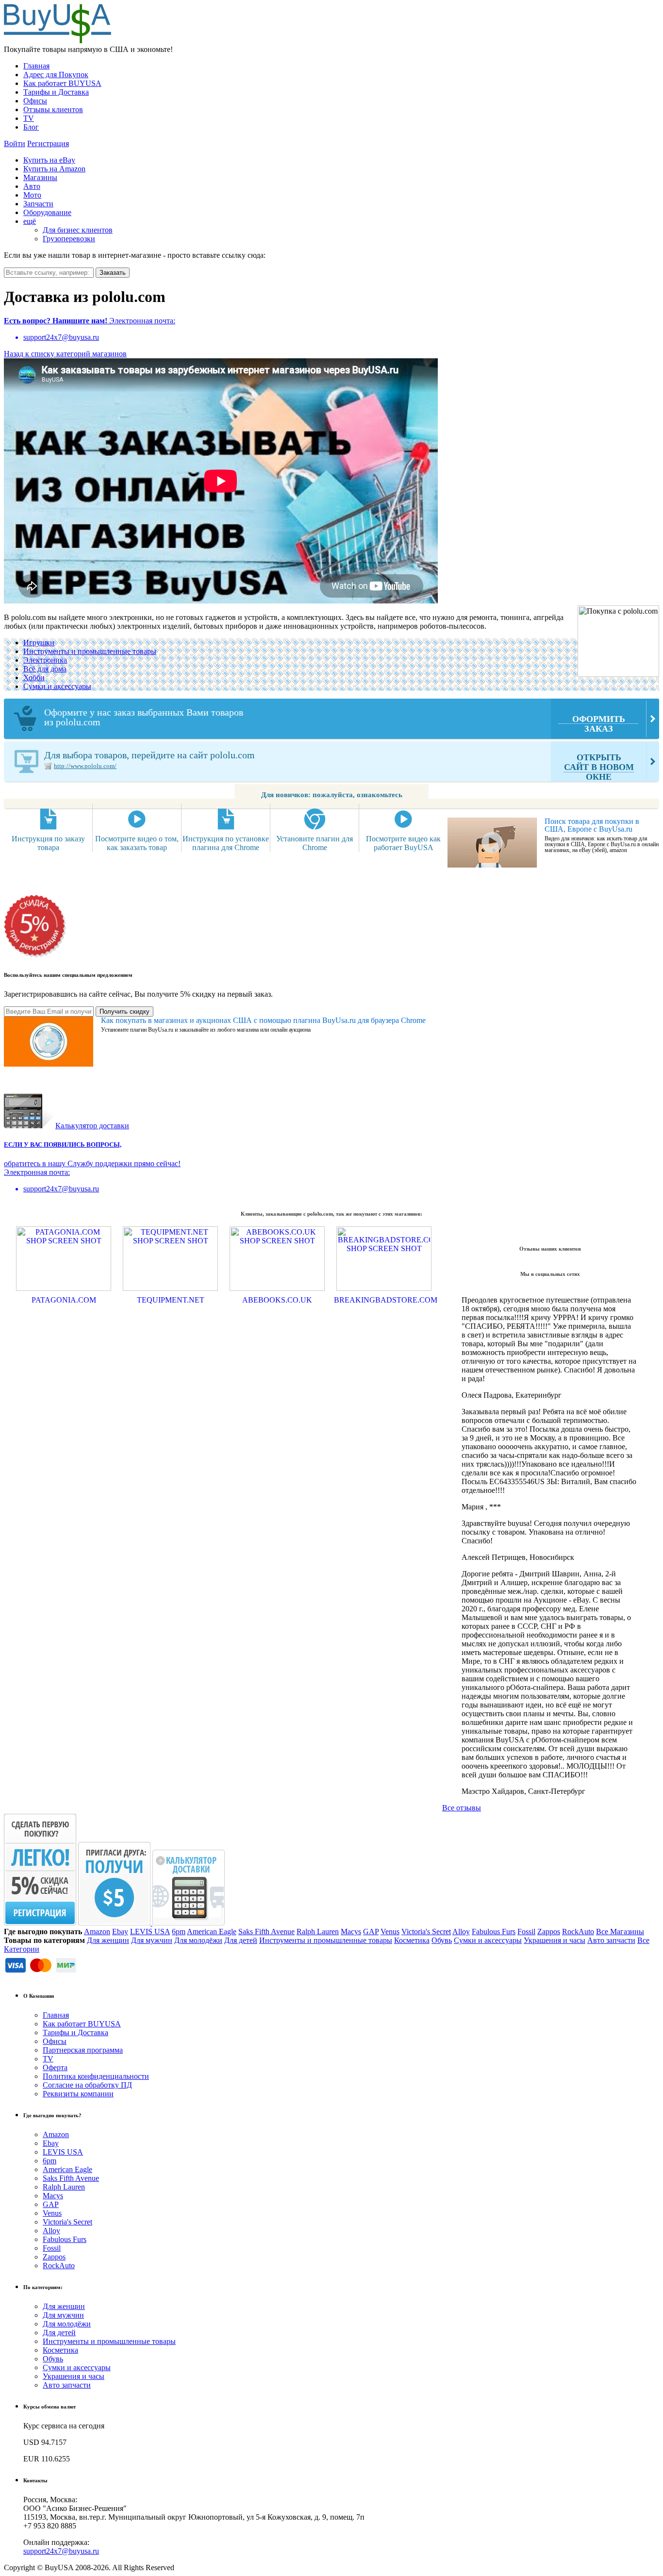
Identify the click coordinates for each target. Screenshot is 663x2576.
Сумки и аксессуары (57, 686)
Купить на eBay (49, 160)
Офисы (35, 101)
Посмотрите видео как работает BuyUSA (403, 843)
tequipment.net (171, 1300)
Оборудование (47, 212)
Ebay (120, 1932)
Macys (351, 1932)
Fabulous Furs (494, 1932)
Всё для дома (45, 669)
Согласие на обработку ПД (87, 2085)
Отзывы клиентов (53, 109)
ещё (30, 221)
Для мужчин (152, 1940)
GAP (371, 1932)
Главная (36, 66)
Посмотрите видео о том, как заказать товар (137, 843)
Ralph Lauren (318, 1932)
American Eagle (212, 1932)
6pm (179, 1932)
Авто (32, 186)
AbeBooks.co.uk (277, 1300)
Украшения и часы (555, 1940)
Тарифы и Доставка (56, 92)
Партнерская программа (83, 2050)
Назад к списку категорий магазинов (65, 354)
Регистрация (48, 143)
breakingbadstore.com (384, 1300)
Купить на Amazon (54, 169)
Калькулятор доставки (92, 1126)
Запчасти (38, 204)
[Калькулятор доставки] (189, 1923)
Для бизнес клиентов (78, 230)
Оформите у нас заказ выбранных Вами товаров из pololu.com (335, 720)
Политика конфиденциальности (96, 2076)
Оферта (55, 2067)
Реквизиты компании (78, 2094)
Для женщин (108, 1940)
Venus (390, 1932)
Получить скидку (124, 1012)
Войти (15, 143)
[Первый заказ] (40, 1923)
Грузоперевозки (69, 239)
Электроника (45, 660)
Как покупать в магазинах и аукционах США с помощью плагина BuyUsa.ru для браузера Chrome (263, 1020)
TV (29, 118)
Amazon (97, 1932)
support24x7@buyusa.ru (61, 2551)
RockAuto (578, 1932)
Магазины (40, 177)
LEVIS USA (150, 1932)
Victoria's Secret (426, 1932)
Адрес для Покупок (56, 75)
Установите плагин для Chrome (315, 843)
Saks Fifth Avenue (266, 1932)
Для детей (241, 1940)
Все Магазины (620, 1932)
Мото (32, 195)
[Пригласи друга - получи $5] (115, 1923)
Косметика (412, 1940)
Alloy (461, 1932)
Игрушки (39, 643)
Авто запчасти (611, 1940)
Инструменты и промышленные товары (90, 651)
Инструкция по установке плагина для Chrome (226, 843)
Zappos (549, 1932)
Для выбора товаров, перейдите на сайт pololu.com (339, 766)
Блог (31, 127)
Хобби (34, 677)
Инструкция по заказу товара (48, 843)
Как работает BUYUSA (62, 83)
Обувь (442, 1940)
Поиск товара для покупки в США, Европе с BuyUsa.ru (592, 825)
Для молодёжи (198, 1940)
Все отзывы (462, 1808)
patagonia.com (64, 1300)
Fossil (526, 1932)
